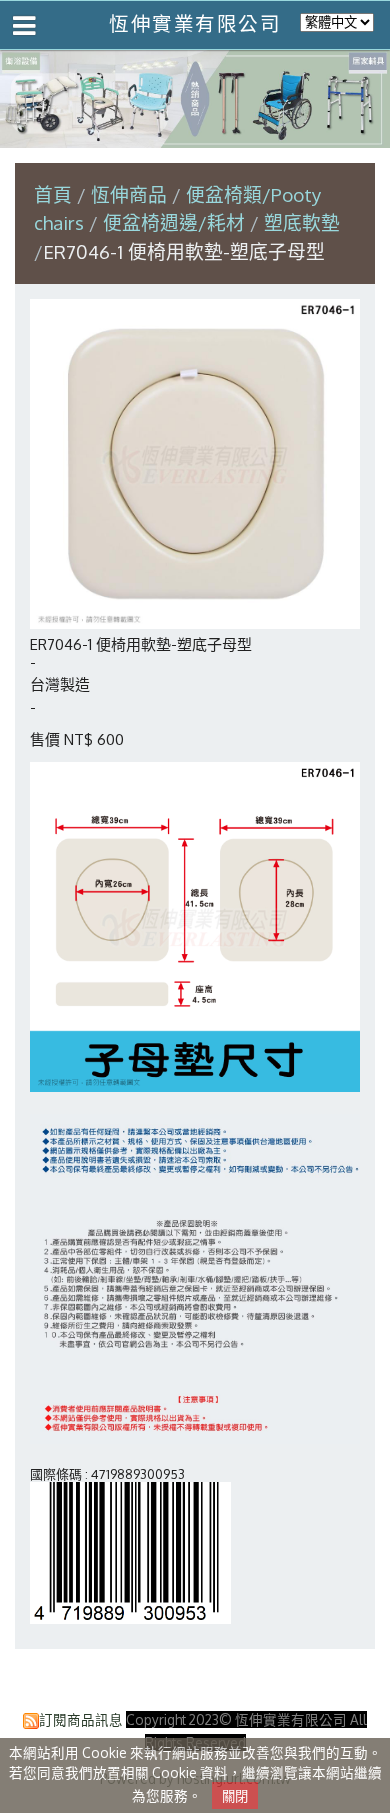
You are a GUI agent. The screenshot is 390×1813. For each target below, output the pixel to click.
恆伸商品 (131, 194)
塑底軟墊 (302, 222)
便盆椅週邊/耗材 (174, 222)
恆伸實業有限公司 (195, 23)
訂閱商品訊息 (81, 1719)
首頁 (53, 194)
